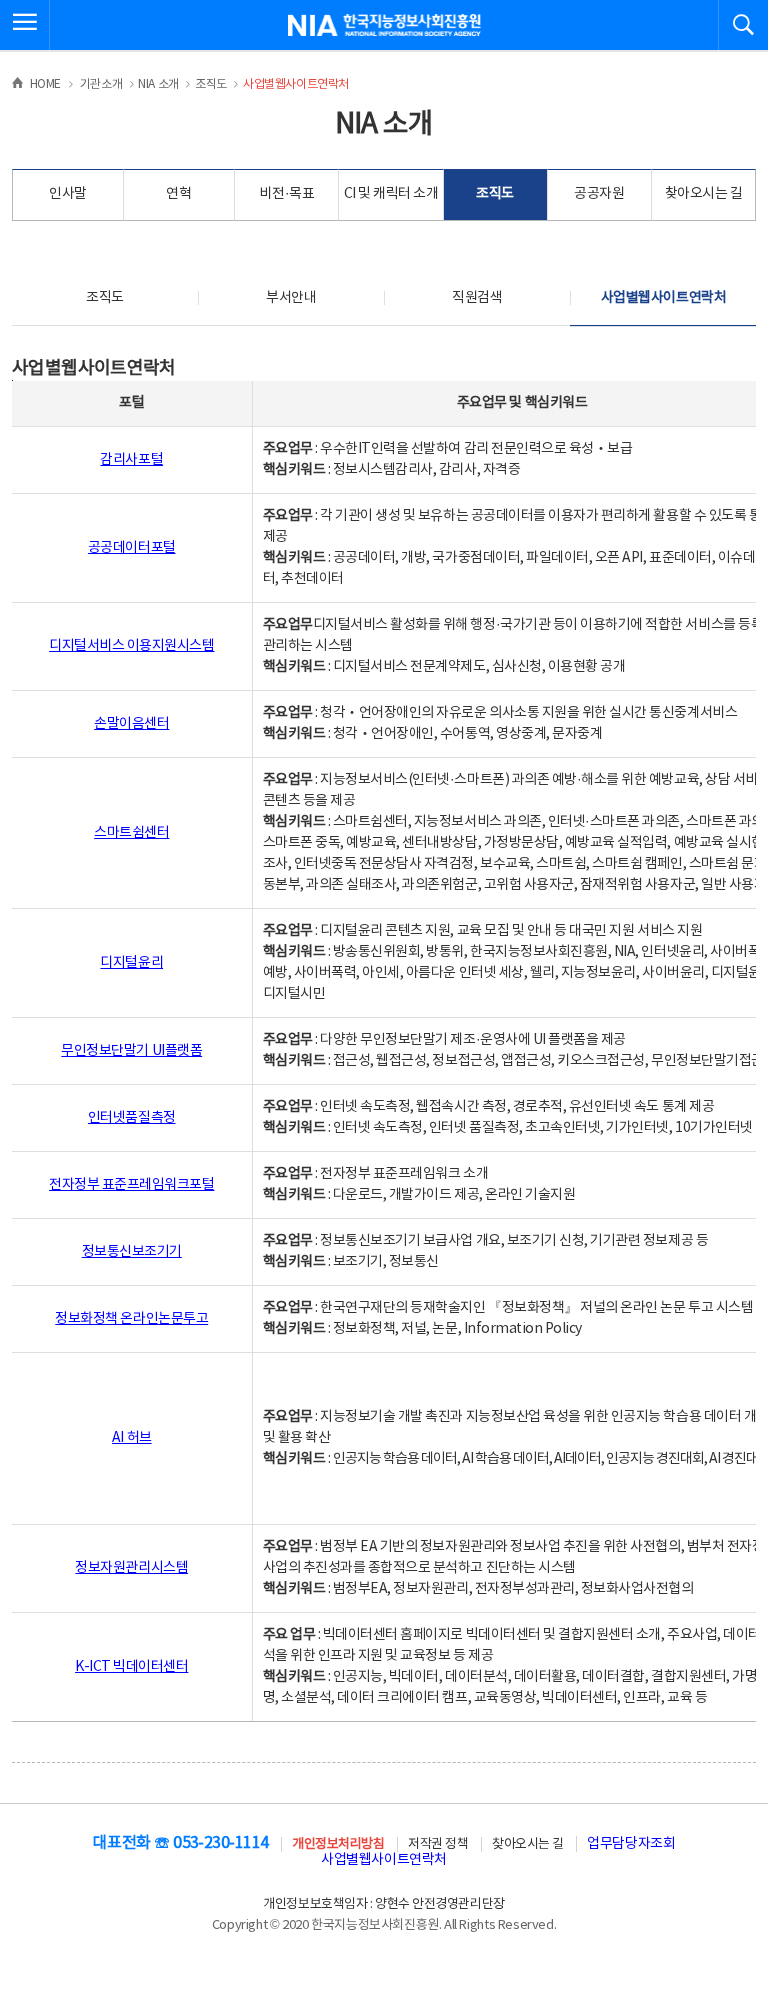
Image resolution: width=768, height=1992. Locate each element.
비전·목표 (286, 194)
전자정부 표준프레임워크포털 (131, 1185)
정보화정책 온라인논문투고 (131, 1319)
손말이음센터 (131, 724)
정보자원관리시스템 (131, 1568)
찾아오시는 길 (704, 194)
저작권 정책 (438, 1844)
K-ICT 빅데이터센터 (131, 1667)
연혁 (178, 194)
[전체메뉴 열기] (25, 25)
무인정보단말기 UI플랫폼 (131, 1051)
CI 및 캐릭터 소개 (391, 194)
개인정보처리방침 (338, 1844)
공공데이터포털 (132, 548)
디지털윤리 (131, 963)
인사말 (68, 194)
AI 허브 (132, 1438)
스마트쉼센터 (131, 833)
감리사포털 (131, 460)
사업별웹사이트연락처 (663, 298)
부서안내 (291, 298)
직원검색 (477, 298)
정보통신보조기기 (132, 1252)
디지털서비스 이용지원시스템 (131, 646)
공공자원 (599, 194)
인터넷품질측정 (132, 1118)
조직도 (495, 194)
